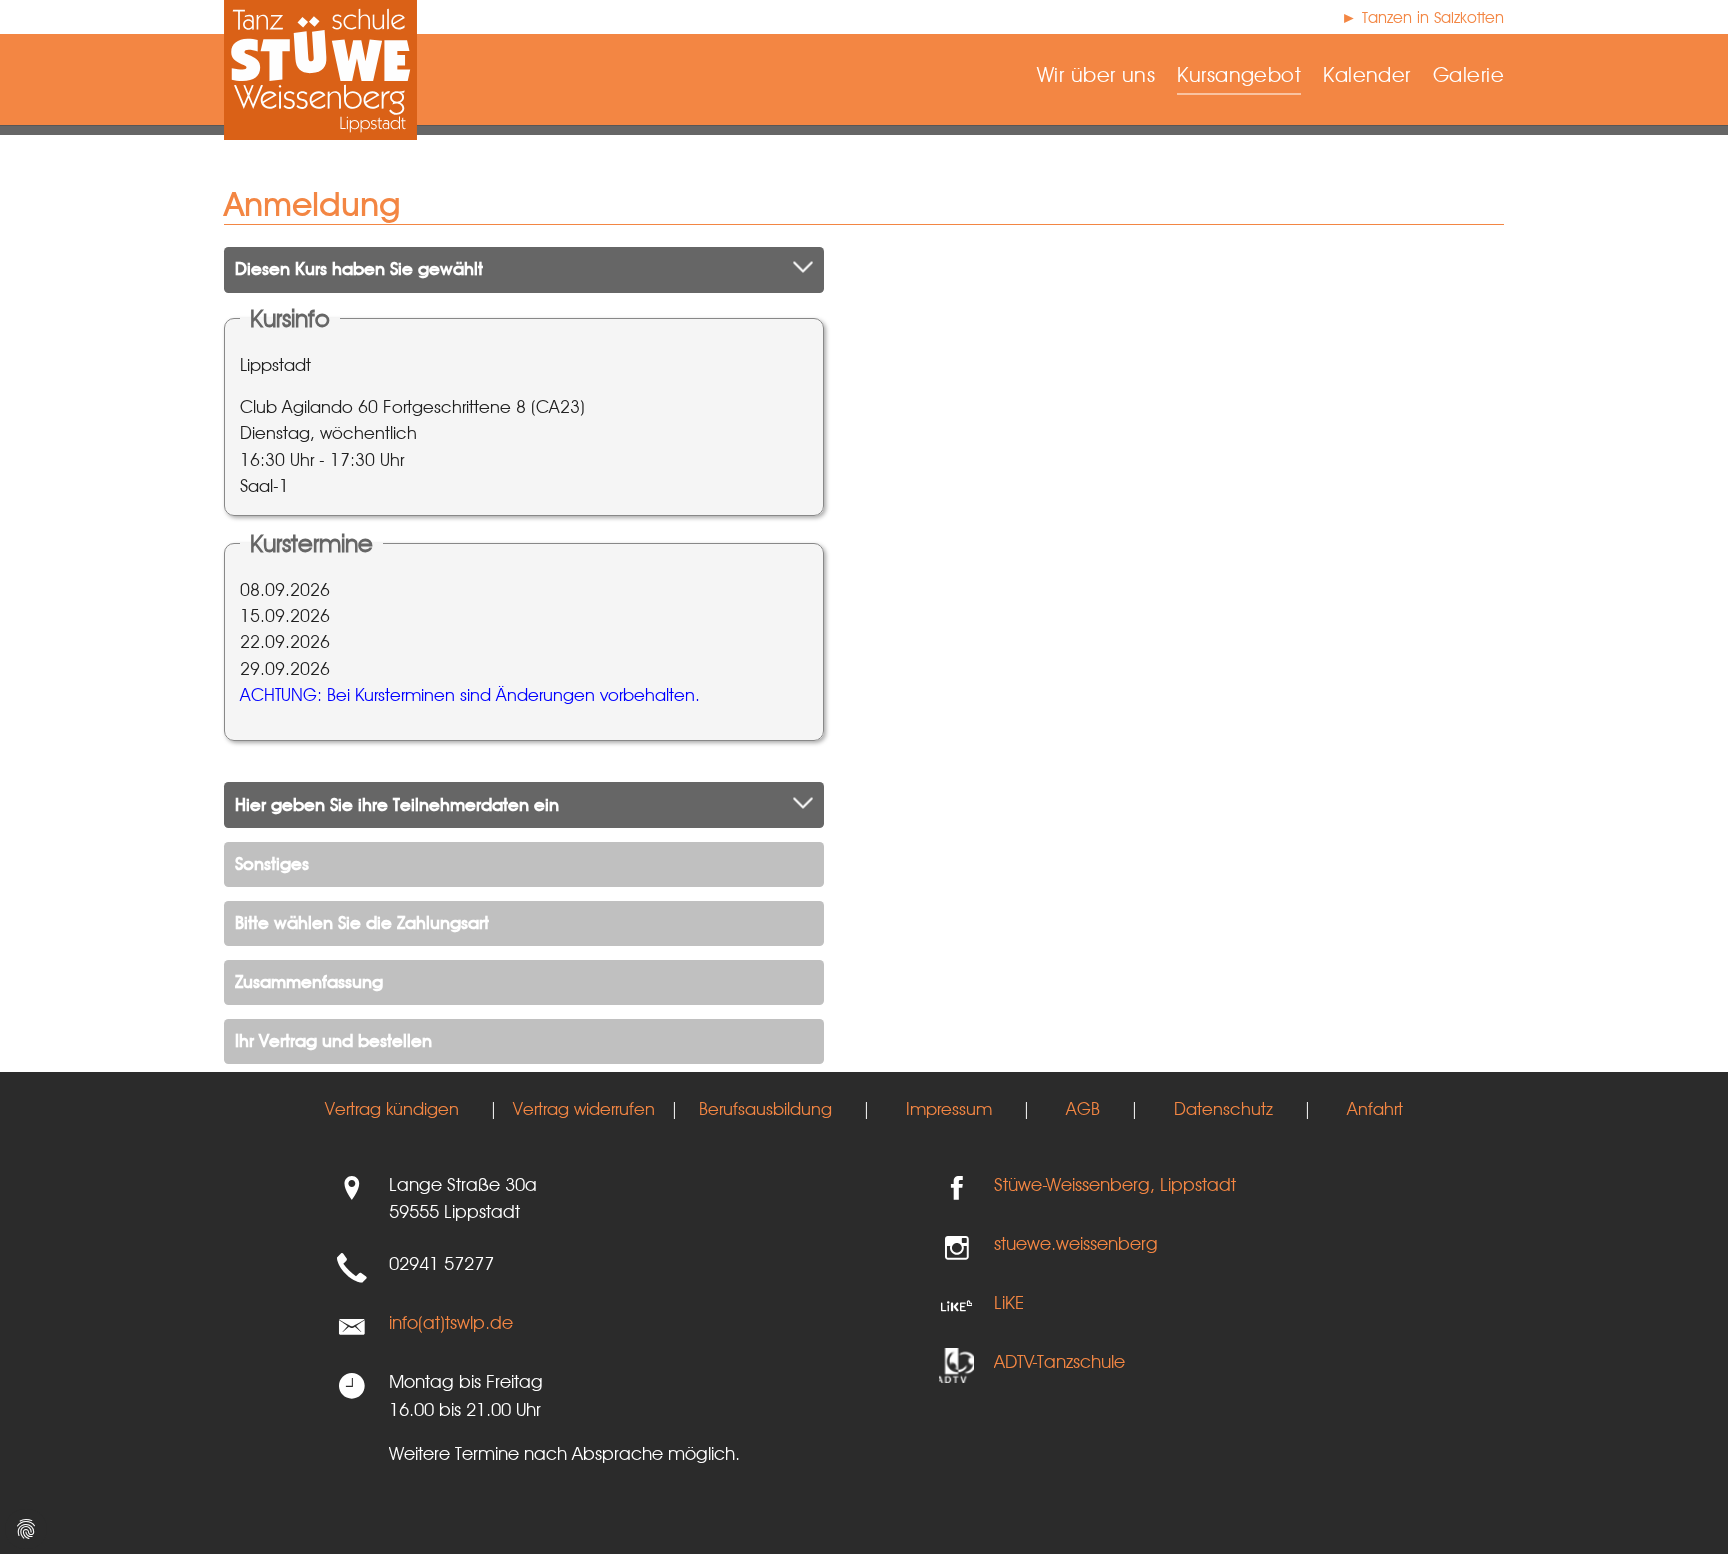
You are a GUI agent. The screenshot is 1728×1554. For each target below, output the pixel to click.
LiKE (1009, 1302)
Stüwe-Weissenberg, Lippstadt (1115, 1184)
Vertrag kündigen (392, 1108)
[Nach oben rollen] (1681, 1507)
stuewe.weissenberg (1076, 1243)
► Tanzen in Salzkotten (1422, 17)
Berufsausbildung (765, 1108)
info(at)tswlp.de (451, 1322)
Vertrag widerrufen (584, 1108)
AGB (1083, 1108)
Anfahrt (1375, 1108)
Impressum (949, 1108)
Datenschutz (1223, 1108)
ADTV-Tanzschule (1059, 1361)
